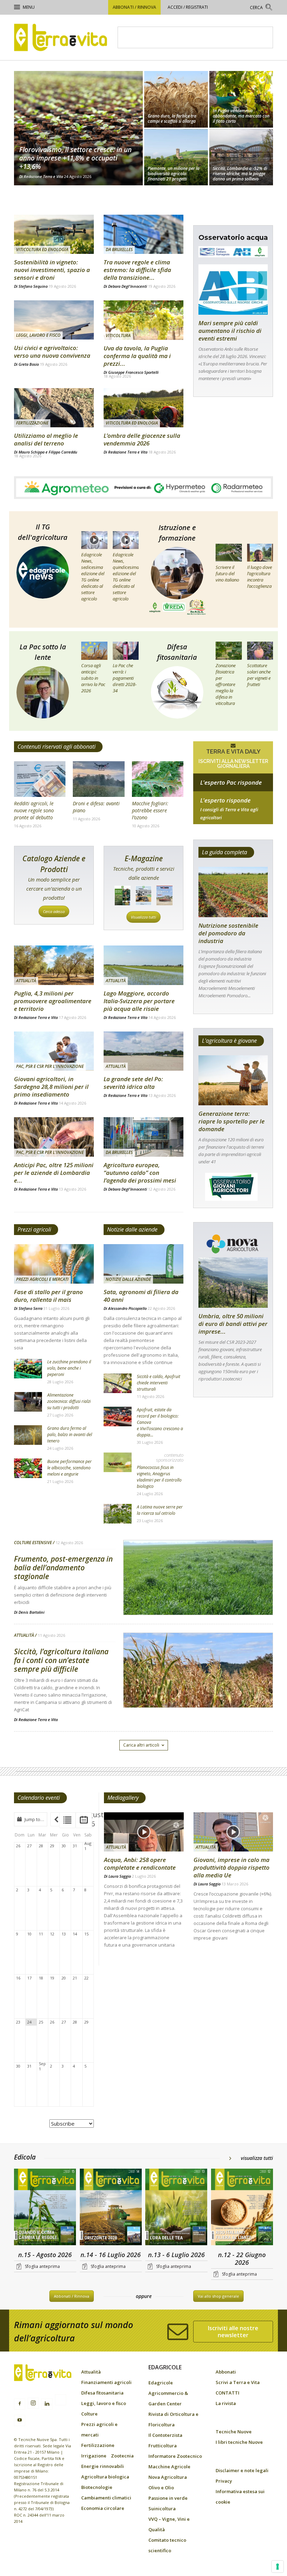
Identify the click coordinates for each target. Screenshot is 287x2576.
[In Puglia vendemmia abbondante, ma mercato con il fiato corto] (241, 99)
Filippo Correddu (63, 452)
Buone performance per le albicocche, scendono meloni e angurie (69, 1468)
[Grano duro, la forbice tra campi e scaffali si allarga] (176, 99)
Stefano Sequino (33, 286)
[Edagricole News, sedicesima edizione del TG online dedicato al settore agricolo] (94, 540)
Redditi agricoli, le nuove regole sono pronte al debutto (34, 810)
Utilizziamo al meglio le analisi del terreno (46, 439)
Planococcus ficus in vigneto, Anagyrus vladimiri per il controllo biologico (159, 1477)
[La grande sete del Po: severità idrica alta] (143, 1051)
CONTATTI (227, 2393)
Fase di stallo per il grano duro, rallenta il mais (48, 1296)
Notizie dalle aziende (132, 1229)
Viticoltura (118, 336)
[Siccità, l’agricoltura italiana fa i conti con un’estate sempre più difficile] (198, 1688)
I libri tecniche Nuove (239, 2442)
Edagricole (161, 2383)
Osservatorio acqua (233, 238)
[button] (261, 8)
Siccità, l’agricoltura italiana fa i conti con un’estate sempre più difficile (61, 1660)
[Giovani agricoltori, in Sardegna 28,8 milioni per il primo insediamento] (54, 1051)
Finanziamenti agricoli (106, 2382)
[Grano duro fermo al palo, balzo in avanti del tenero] (28, 1435)
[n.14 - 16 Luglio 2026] (111, 2208)
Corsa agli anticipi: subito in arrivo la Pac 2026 (93, 678)
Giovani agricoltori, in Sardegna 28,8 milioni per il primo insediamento (51, 1087)
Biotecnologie (97, 2487)
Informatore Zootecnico (175, 2456)
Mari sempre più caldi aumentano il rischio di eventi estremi (230, 331)
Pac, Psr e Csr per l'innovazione (50, 1066)
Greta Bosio (29, 364)
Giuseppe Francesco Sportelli (133, 372)
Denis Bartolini (31, 1612)
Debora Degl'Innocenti (128, 286)
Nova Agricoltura (168, 2477)
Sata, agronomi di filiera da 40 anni (141, 1296)
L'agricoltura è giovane (229, 1041)
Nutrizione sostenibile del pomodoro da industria (228, 933)
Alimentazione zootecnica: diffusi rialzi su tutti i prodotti (69, 1401)
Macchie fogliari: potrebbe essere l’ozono (150, 810)
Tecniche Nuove (234, 2432)
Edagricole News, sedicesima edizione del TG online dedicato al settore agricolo (93, 577)
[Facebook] (20, 2404)
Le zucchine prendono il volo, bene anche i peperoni (69, 1368)
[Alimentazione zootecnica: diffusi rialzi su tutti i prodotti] (28, 1402)
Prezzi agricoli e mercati (42, 1279)
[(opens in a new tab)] (54, 234)
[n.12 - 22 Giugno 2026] (242, 2208)
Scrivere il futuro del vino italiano (227, 573)
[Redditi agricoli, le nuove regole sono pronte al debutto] (40, 779)
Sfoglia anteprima (42, 2266)
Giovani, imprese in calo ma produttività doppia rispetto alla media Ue (232, 1867)
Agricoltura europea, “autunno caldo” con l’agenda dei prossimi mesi (140, 1173)
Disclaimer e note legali (242, 2470)
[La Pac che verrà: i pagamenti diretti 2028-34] (126, 651)
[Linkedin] (47, 2404)
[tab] (67, 1820)
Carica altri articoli (141, 1745)
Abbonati (226, 2372)
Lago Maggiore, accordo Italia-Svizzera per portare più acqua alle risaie (139, 1001)
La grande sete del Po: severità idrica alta (133, 1083)
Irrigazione (94, 2456)
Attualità (26, 981)
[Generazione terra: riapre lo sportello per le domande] (233, 1080)
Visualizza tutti (143, 917)
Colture (89, 2414)
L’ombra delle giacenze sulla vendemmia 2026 (142, 439)
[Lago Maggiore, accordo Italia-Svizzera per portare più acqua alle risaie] (143, 965)
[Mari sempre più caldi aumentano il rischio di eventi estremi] (233, 290)
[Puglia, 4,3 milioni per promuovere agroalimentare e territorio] (54, 965)
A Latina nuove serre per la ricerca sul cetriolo (160, 1510)
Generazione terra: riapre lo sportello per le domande (232, 1121)
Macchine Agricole (169, 2467)
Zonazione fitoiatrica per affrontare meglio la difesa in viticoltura (226, 684)
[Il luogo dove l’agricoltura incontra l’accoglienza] (260, 553)
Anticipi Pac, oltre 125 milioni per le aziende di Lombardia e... (54, 1173)
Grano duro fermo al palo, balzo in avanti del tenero (70, 1435)
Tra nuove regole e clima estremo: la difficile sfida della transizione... (137, 270)
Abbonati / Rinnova (134, 7)
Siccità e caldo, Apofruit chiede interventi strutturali (159, 1383)
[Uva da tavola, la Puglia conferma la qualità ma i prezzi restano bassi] (143, 320)
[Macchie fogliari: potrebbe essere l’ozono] (158, 779)
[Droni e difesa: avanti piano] (99, 779)
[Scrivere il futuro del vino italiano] (229, 553)
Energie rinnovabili (103, 2466)
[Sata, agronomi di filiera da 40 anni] (143, 1264)
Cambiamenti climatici (106, 2498)
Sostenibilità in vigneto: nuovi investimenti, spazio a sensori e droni (52, 270)
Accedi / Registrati (188, 7)
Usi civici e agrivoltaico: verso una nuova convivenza (52, 352)
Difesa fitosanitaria (102, 2393)
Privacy (224, 2481)
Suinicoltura (162, 2509)
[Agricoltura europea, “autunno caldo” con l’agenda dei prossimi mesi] (143, 1137)
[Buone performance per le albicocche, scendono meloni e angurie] (28, 1468)
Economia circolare (103, 2508)
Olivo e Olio (161, 2488)
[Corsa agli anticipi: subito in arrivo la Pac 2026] (94, 651)
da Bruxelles (119, 249)
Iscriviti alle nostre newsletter (233, 2332)
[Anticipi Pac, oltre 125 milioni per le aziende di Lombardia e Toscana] (54, 1137)
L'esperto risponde (225, 800)
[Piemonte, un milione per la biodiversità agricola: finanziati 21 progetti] (176, 158)
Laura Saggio (120, 1876)
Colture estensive (33, 1543)
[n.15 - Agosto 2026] (45, 2208)
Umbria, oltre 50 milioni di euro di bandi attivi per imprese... (233, 1324)
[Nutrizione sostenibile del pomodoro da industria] (233, 892)
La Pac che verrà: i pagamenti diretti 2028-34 (125, 678)
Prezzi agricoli (34, 1229)
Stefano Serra (30, 1308)
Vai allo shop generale (218, 2296)
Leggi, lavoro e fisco (38, 335)
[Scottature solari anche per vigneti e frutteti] (260, 651)
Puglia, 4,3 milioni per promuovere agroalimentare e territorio (53, 1001)
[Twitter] (61, 2401)
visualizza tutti (257, 2158)
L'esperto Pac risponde (231, 782)
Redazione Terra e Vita (43, 176)
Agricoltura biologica (105, 2477)
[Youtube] (20, 2420)
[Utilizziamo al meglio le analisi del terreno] (54, 408)
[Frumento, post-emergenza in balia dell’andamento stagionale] (198, 1596)
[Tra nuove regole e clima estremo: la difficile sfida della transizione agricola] (143, 234)
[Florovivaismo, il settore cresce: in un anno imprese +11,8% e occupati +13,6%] (78, 128)
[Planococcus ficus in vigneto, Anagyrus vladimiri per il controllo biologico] (118, 1462)
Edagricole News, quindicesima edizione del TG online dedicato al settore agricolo (126, 577)
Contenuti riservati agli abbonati (57, 747)
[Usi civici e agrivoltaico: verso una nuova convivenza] (54, 320)
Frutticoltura (163, 2446)
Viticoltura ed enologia (42, 249)
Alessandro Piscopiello (127, 1308)
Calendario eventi (39, 1798)
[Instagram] (33, 2403)
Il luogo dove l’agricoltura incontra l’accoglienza (260, 577)
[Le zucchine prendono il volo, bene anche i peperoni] (28, 1369)
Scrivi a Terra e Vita (238, 2382)
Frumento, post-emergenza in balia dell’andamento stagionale (63, 1568)
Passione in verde (168, 2498)
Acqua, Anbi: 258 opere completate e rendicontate (140, 1864)
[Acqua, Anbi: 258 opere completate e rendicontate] (144, 1832)
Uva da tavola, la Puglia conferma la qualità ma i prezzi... (137, 356)
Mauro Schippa (31, 452)
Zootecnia (122, 2456)
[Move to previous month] (56, 1819)
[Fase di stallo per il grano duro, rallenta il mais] (54, 1264)
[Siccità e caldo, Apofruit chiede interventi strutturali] (118, 1383)
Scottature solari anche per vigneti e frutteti (259, 675)
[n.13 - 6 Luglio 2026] (176, 2208)
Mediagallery (123, 1798)
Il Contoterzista (165, 2435)
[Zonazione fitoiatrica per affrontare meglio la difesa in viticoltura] (229, 651)
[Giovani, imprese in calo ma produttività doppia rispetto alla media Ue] (233, 1832)
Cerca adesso (54, 911)
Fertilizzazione (32, 423)
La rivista (226, 2403)
